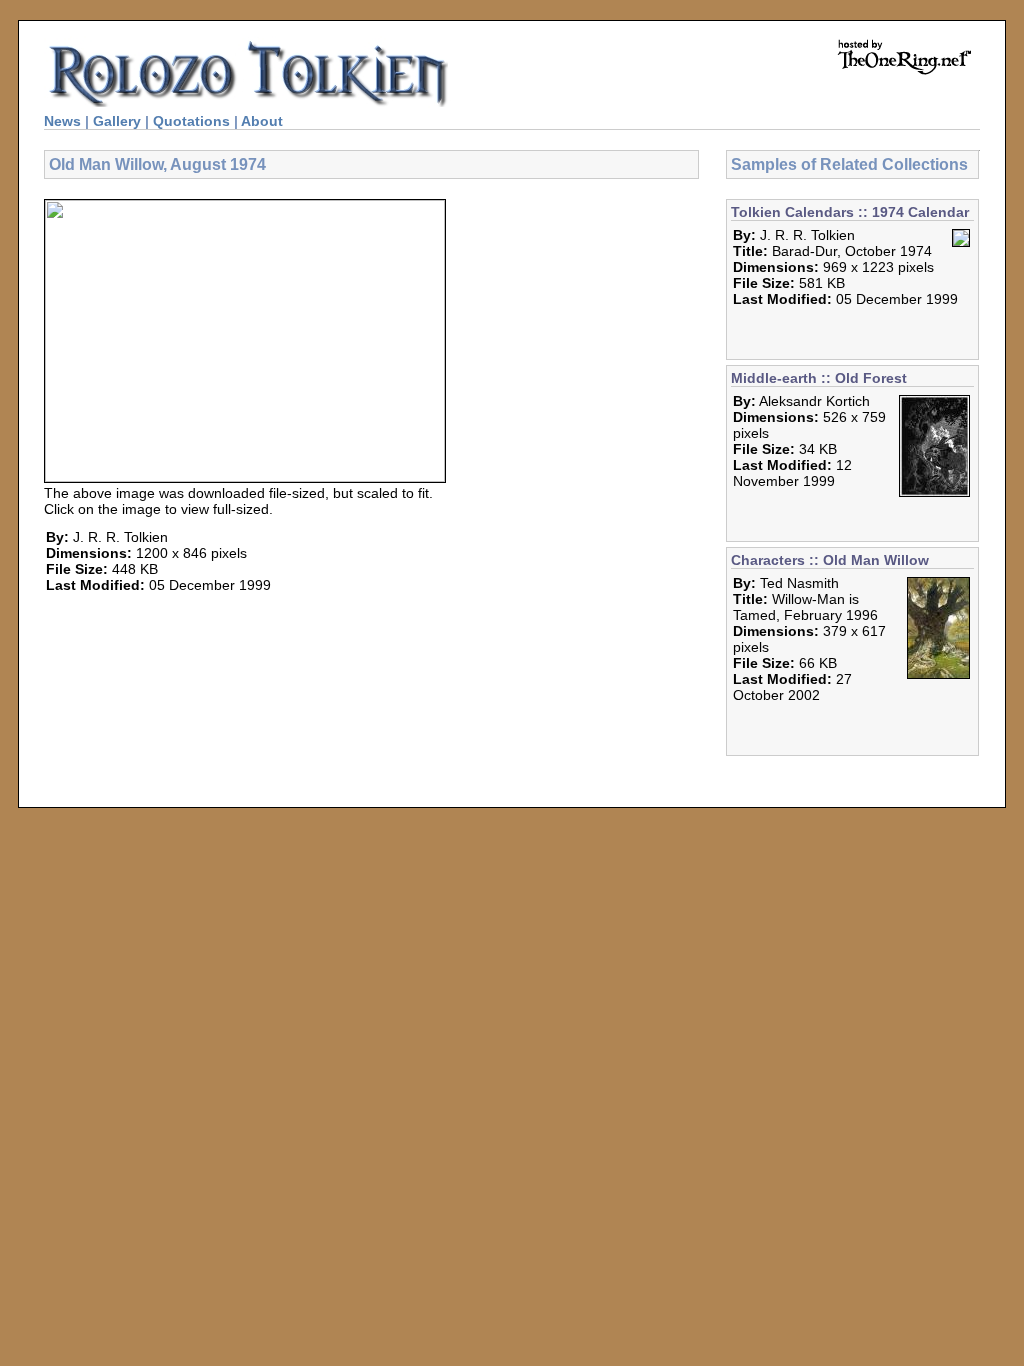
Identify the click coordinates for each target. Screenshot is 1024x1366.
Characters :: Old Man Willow (830, 560)
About (262, 121)
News (62, 121)
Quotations (191, 121)
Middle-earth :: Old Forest (819, 378)
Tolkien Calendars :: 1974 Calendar (850, 212)
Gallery (117, 121)
